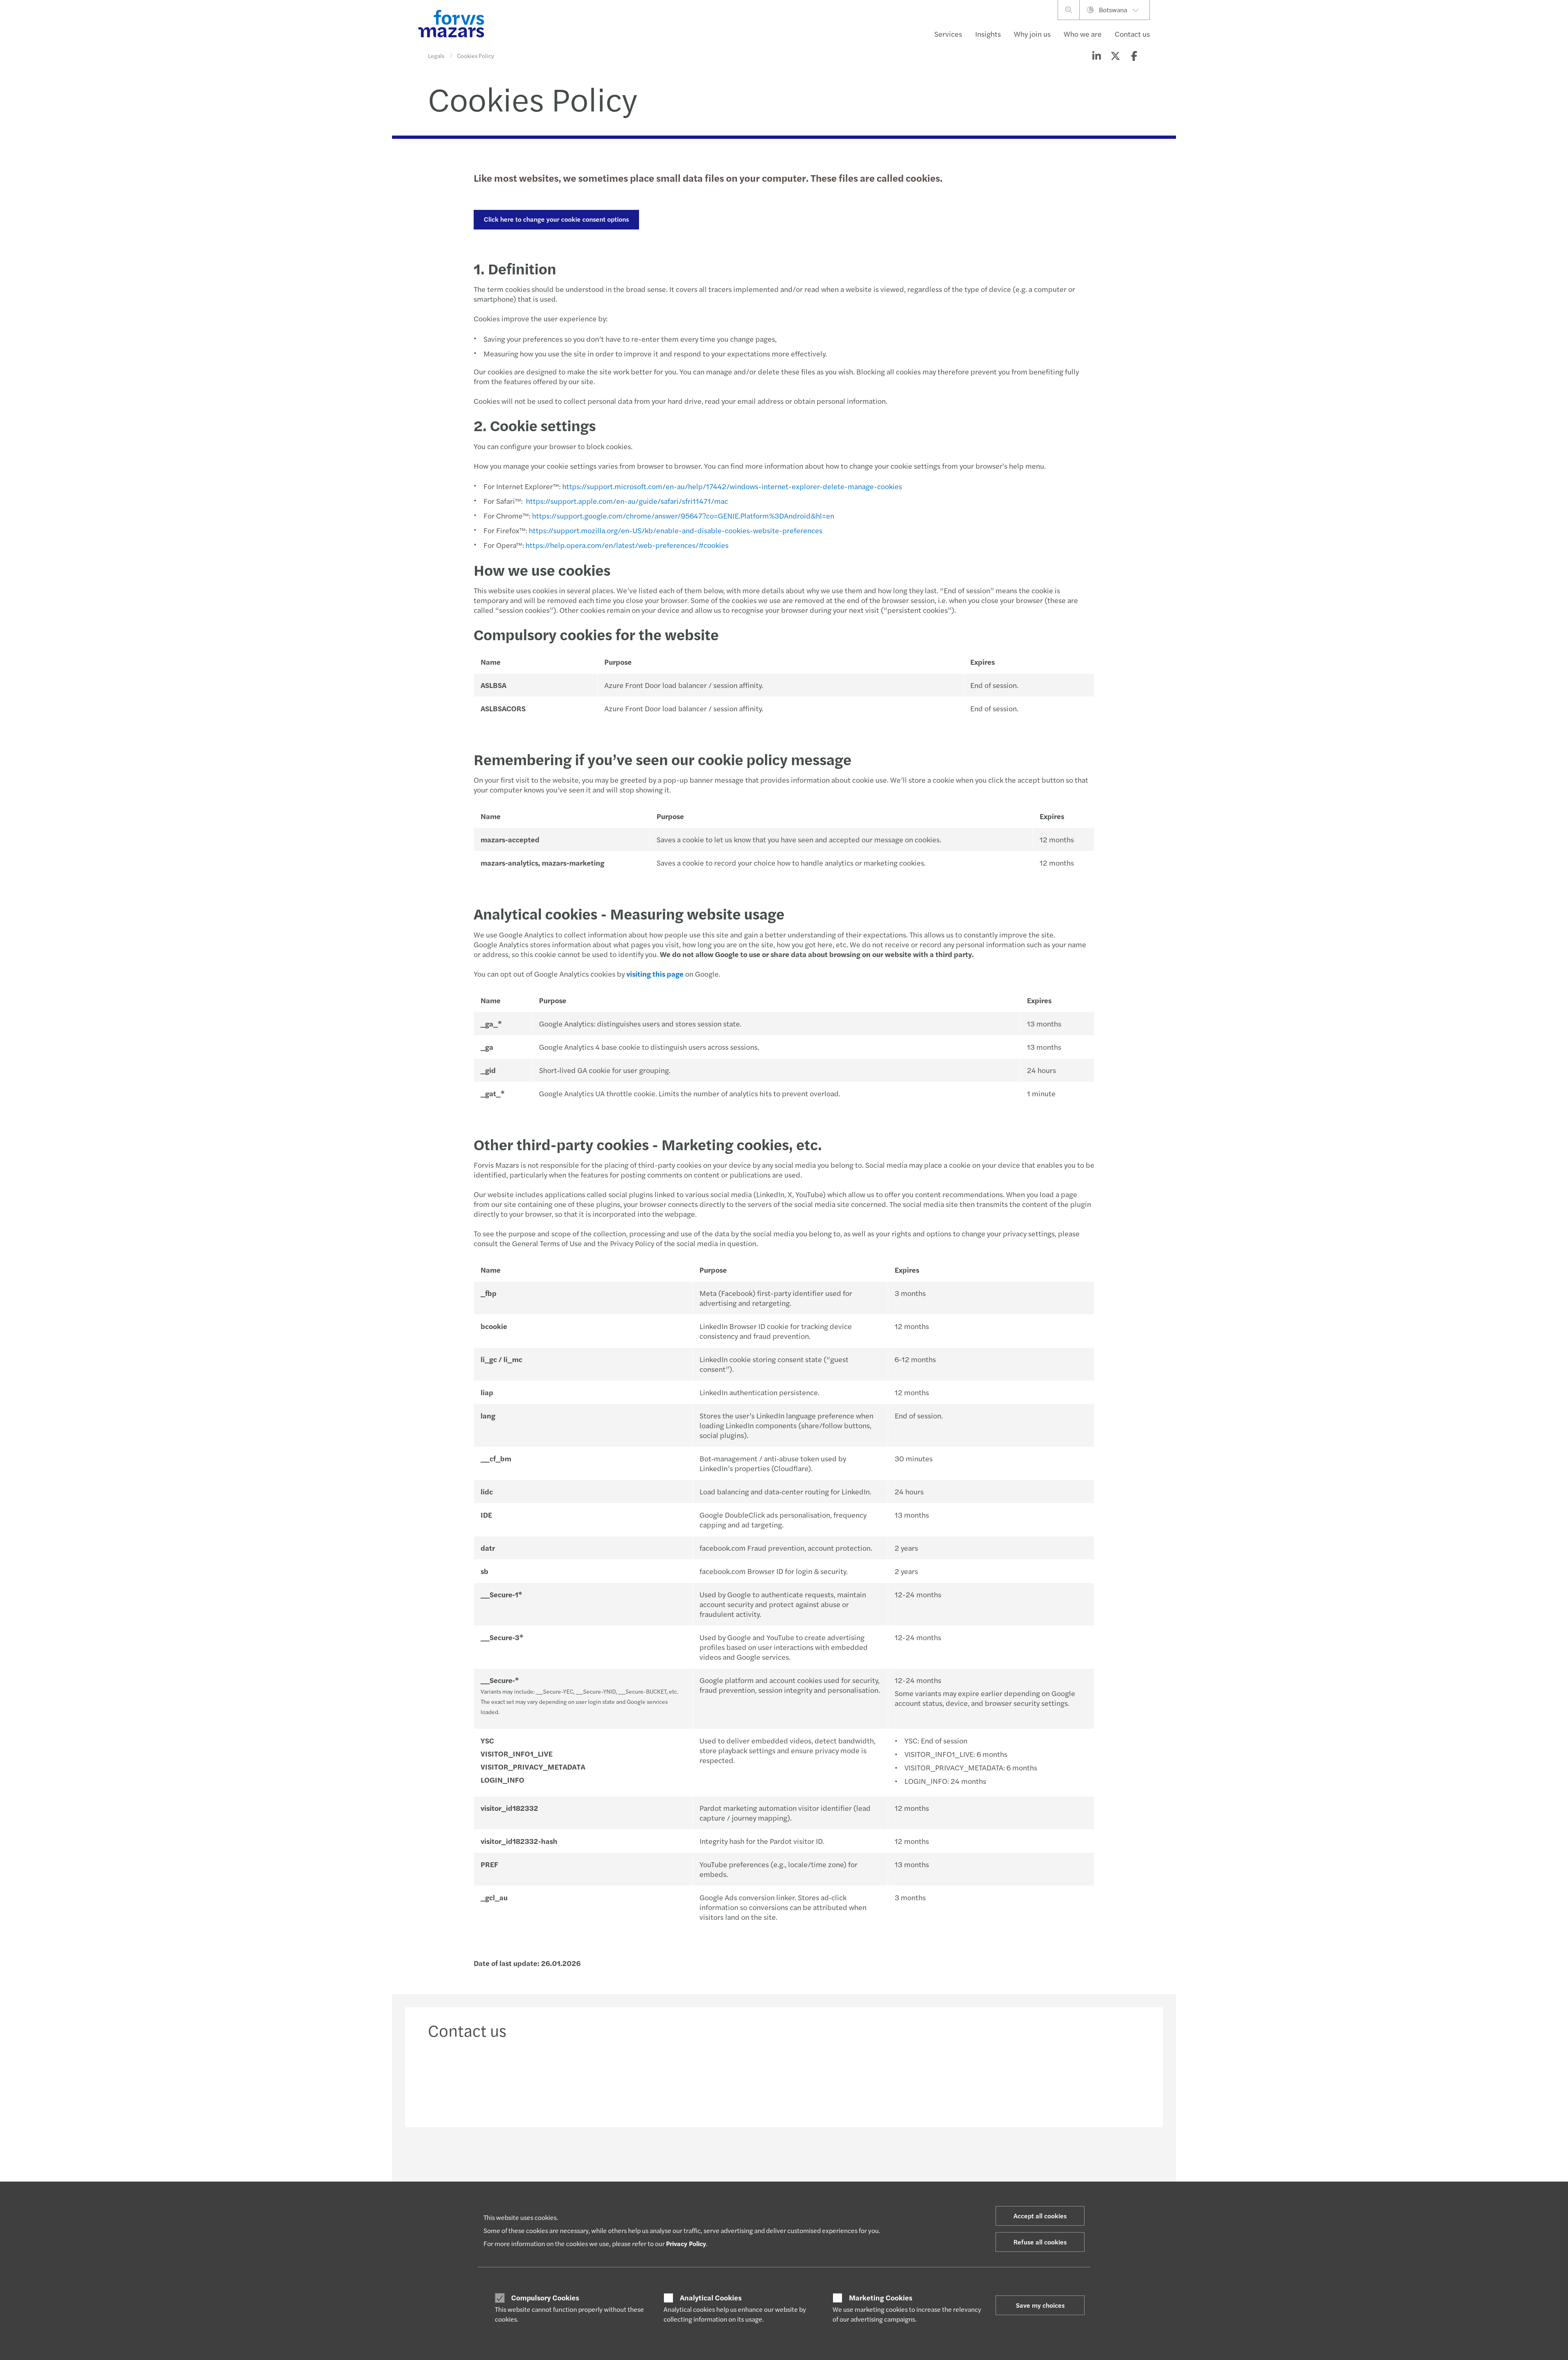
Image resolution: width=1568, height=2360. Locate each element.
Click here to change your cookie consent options (556, 219)
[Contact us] (512, 2081)
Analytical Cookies (711, 2298)
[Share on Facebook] (1134, 56)
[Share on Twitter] (1115, 56)
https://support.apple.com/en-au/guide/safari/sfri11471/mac (627, 501)
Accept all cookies (1040, 2216)
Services (948, 34)
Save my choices (1040, 2305)
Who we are (1083, 34)
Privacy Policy (686, 2243)
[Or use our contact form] (1056, 2081)
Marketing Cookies (881, 2298)
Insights (988, 34)
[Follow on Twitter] (803, 2163)
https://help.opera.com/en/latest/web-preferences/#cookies (627, 545)
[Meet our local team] (694, 2081)
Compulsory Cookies (545, 2298)
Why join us (1032, 34)
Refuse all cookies (1040, 2242)
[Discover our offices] (875, 2081)
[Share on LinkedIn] (1096, 56)
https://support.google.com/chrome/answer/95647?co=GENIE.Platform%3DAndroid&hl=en (683, 515)
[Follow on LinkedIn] (783, 2163)
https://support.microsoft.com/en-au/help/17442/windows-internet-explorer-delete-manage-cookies (732, 486)
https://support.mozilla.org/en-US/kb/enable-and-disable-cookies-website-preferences (676, 530)
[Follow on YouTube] (842, 2163)
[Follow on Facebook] (822, 2163)
